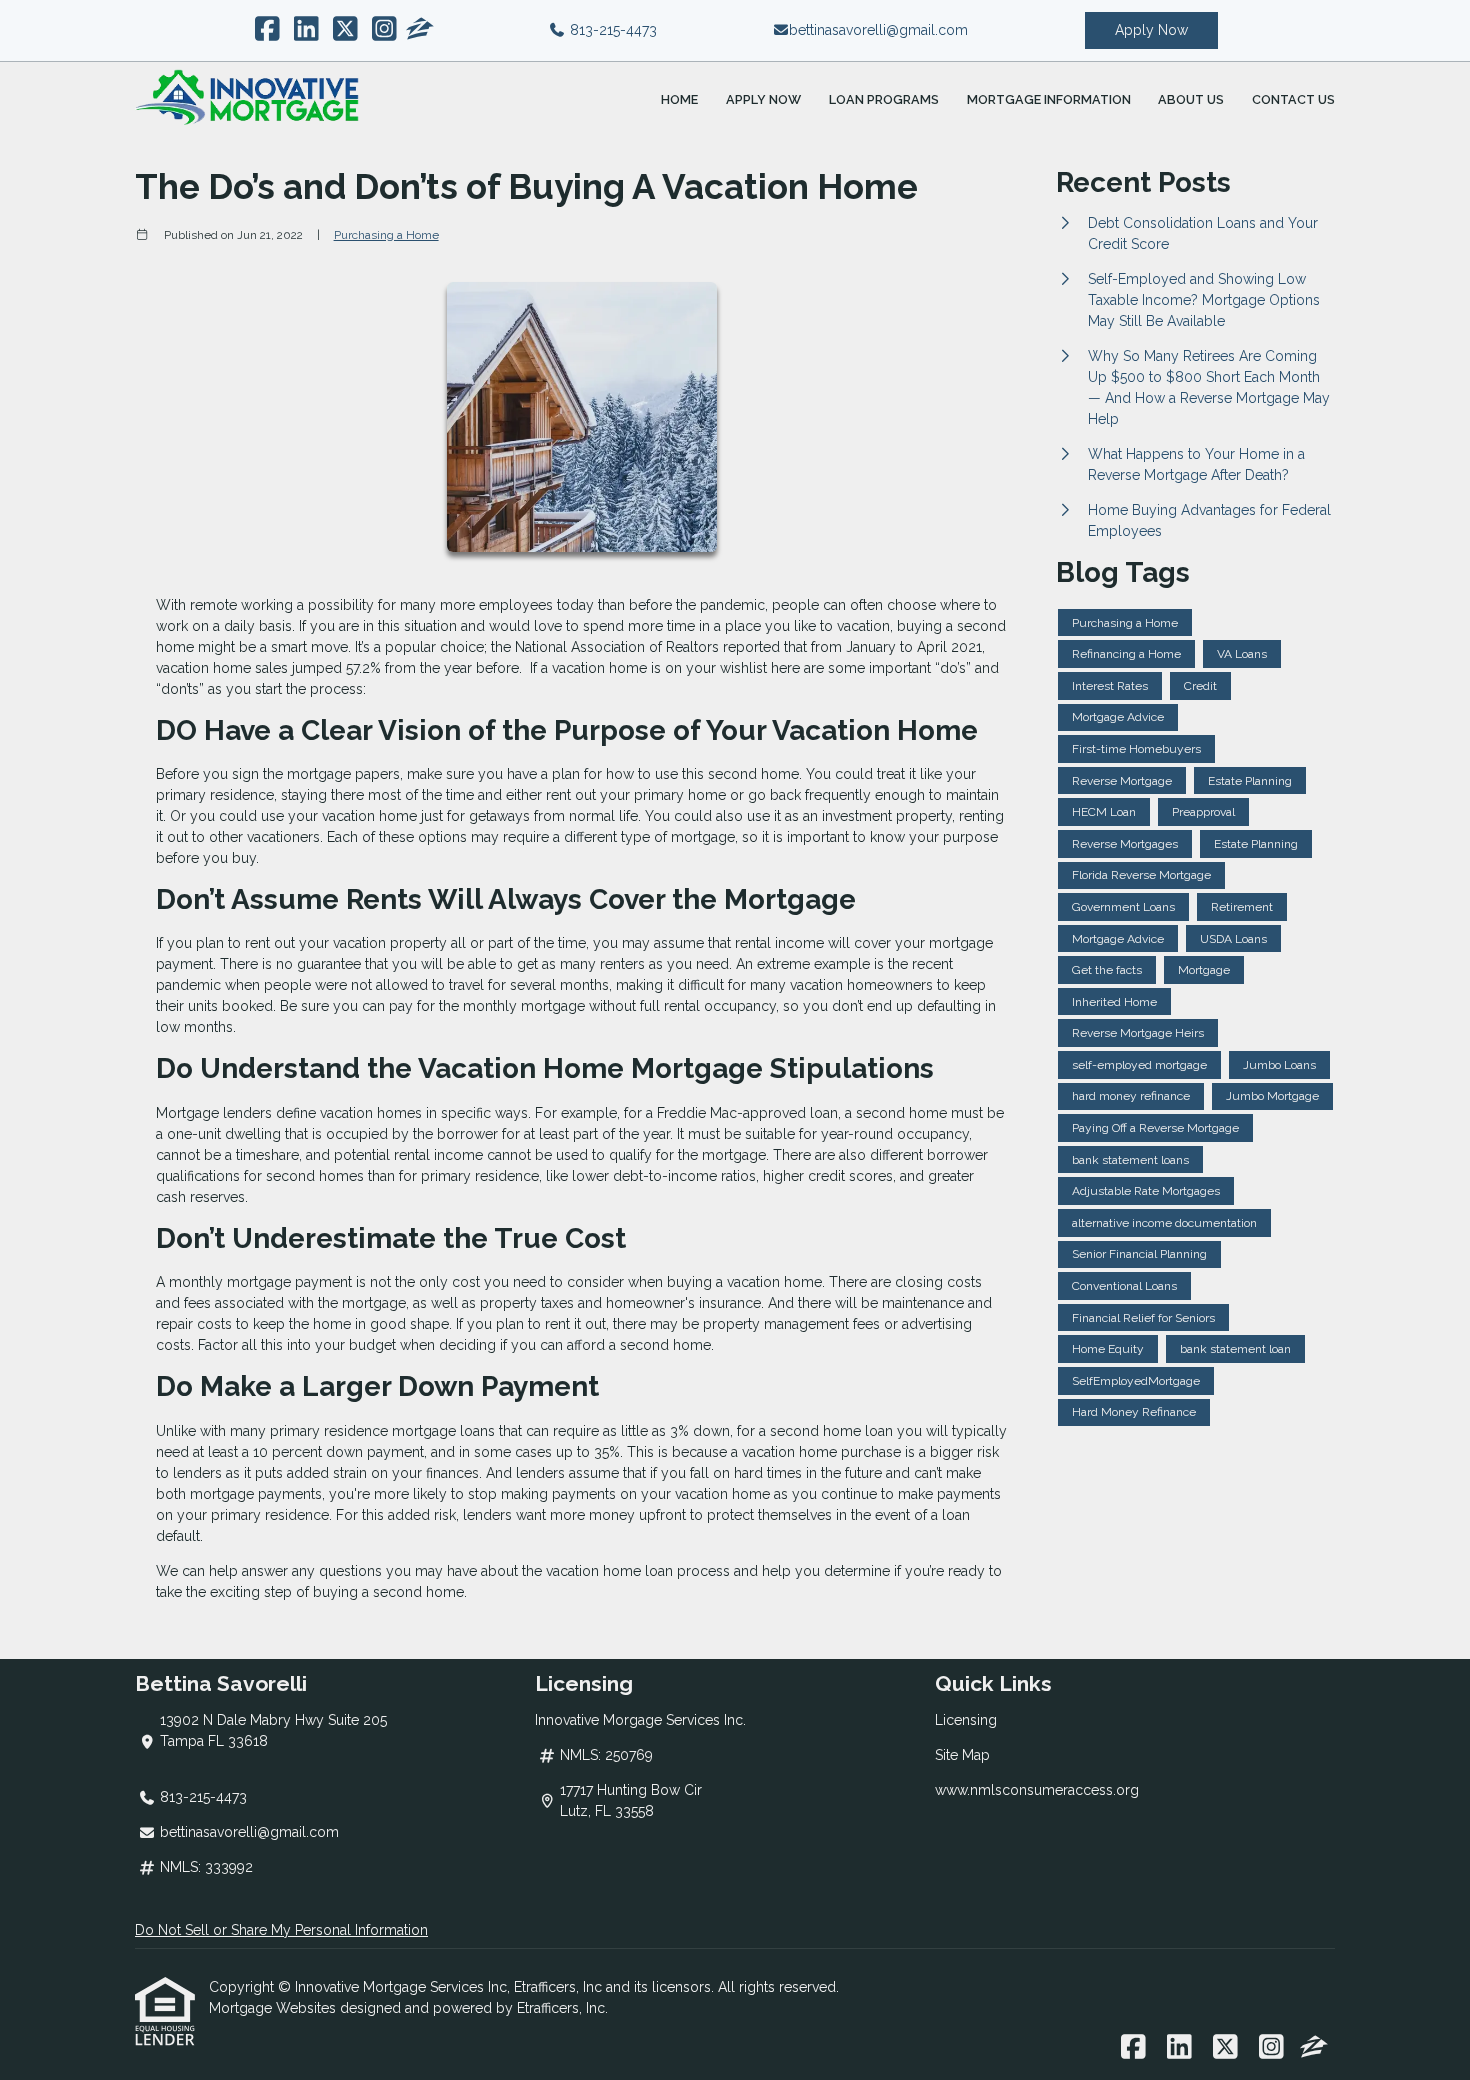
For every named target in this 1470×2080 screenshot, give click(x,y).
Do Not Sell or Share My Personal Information (281, 1930)
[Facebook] (267, 30)
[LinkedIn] (306, 30)
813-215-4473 (611, 30)
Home (679, 99)
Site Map (962, 1755)
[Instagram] (384, 30)
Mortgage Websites (274, 2008)
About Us (1191, 99)
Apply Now (1151, 30)
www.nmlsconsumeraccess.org (1037, 1790)
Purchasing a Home (386, 235)
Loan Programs (884, 99)
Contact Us (1293, 99)
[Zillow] (420, 30)
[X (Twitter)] (345, 30)
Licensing (966, 1720)
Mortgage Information (1049, 99)
